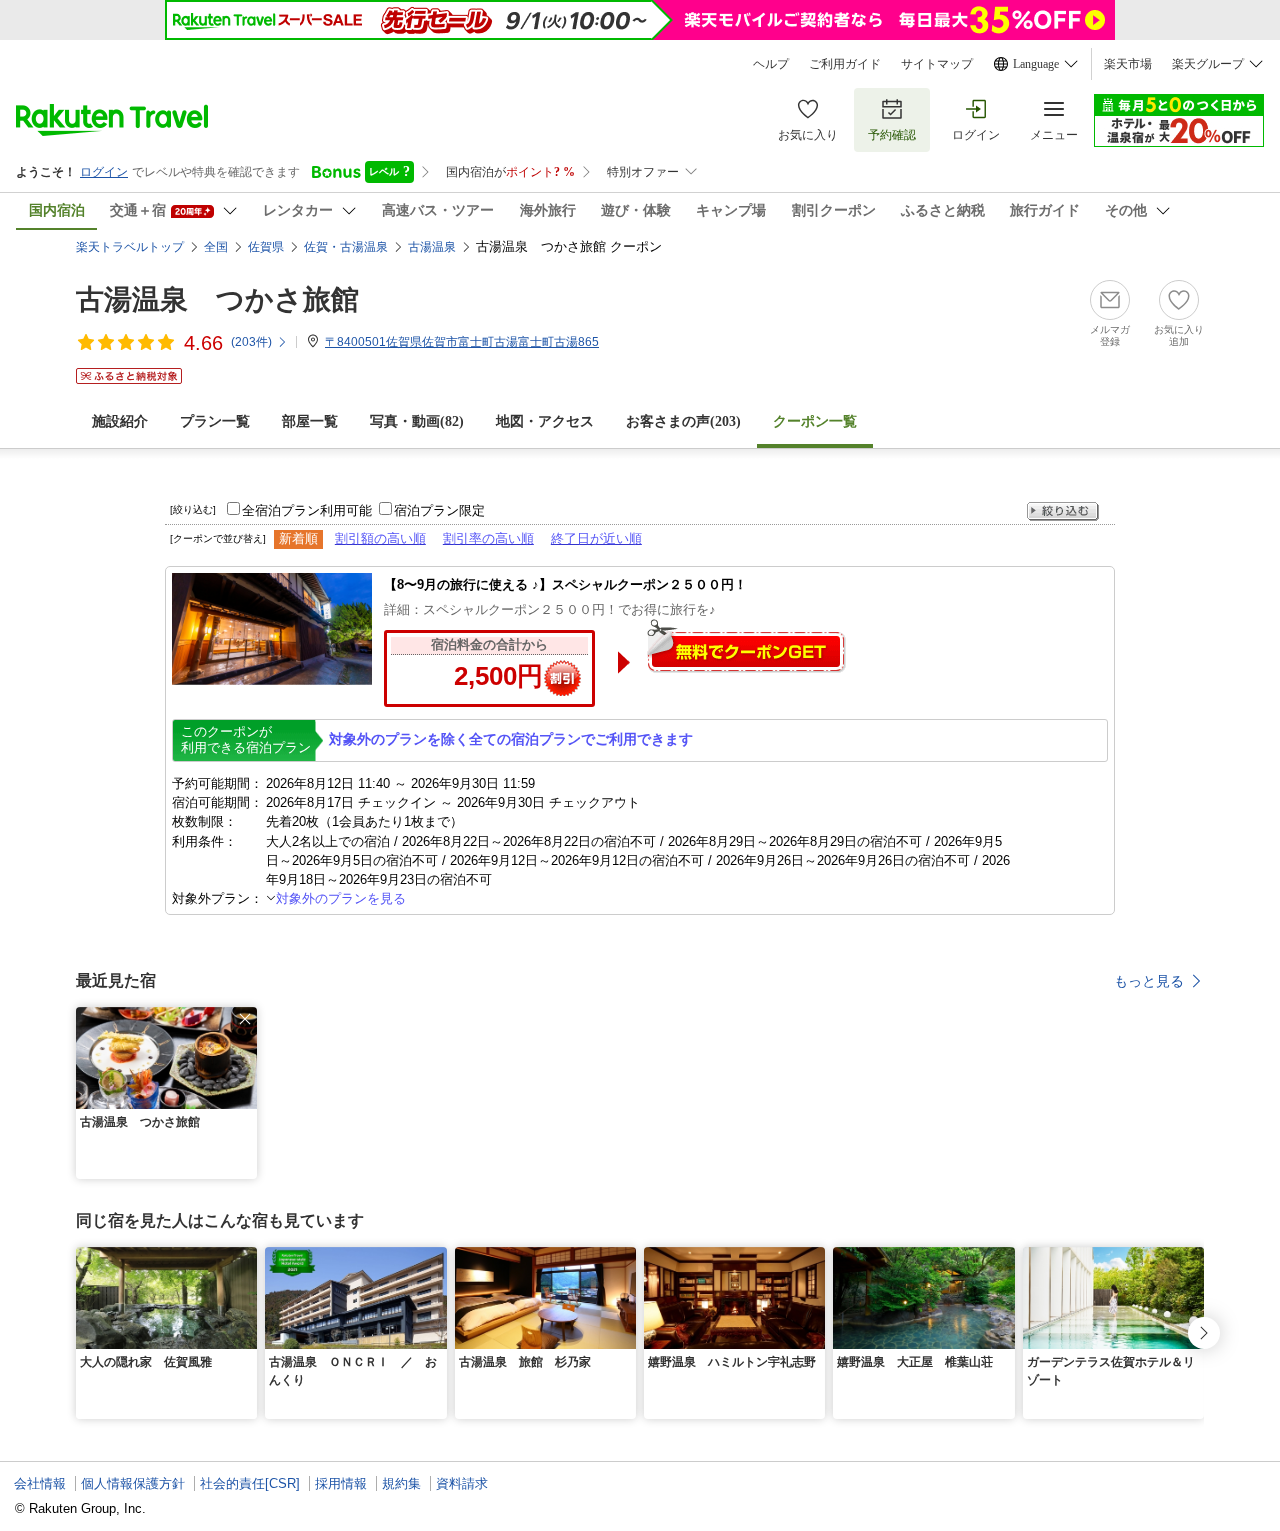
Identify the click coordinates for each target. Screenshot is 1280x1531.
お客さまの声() (683, 421)
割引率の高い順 (488, 538)
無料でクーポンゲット (746, 645)
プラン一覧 (215, 421)
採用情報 (341, 1483)
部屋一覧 (310, 421)
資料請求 (462, 1483)
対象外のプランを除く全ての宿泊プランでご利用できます (511, 739)
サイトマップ (937, 64)
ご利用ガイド (845, 64)
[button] (245, 1019)
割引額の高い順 (380, 538)
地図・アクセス (545, 421)
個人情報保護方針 (133, 1483)
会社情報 (40, 1483)
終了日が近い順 (596, 538)
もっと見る (1149, 981)
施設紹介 (120, 421)
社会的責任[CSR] (250, 1483)
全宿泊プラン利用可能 (307, 510)
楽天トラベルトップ (130, 247)
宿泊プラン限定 (439, 510)
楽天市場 (1128, 64)
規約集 (401, 1483)
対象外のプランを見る (341, 898)
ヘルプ (771, 64)
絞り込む (1063, 511)
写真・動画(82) (417, 421)
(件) (251, 342)
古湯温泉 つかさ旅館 (217, 299)
